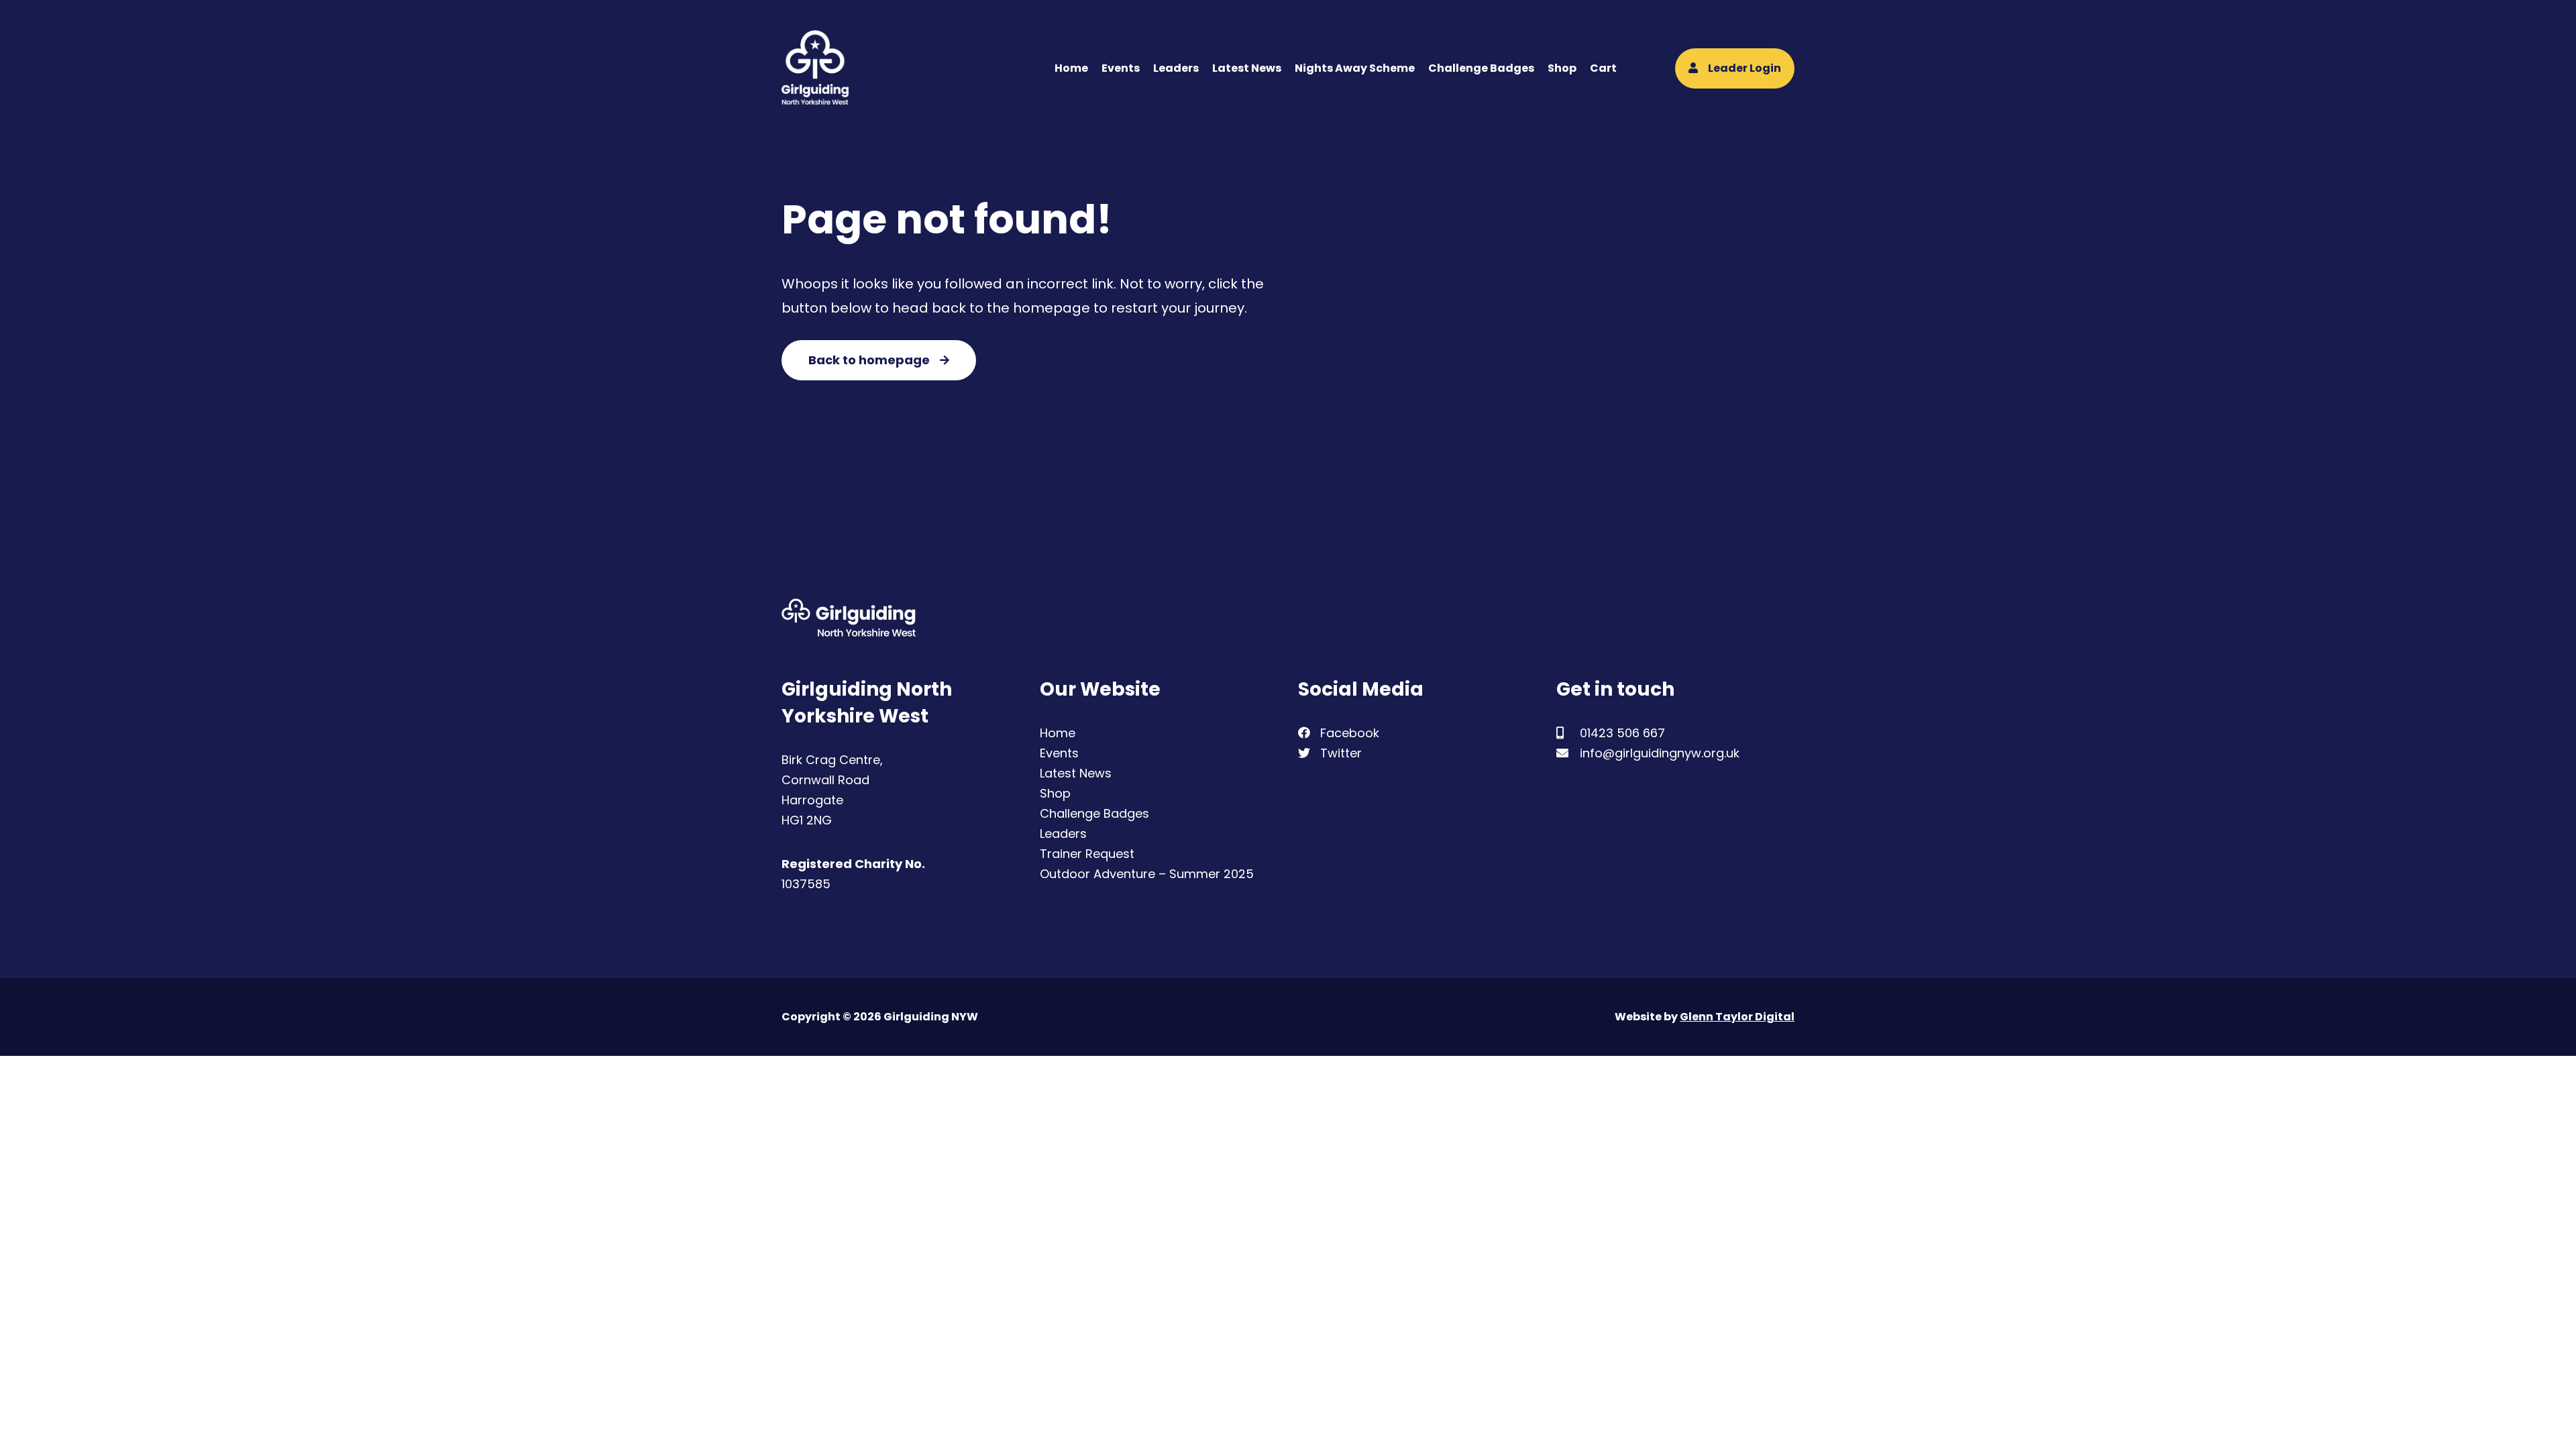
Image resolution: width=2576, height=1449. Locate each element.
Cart (1603, 68)
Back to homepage (869, 360)
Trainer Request (1087, 854)
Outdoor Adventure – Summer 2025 (1147, 874)
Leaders (1176, 68)
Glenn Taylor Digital (1737, 1017)
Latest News (1247, 68)
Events (1121, 68)
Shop (1562, 68)
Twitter (1339, 753)
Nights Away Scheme (1355, 68)
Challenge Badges (1481, 68)
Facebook (1348, 733)
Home (1071, 68)
